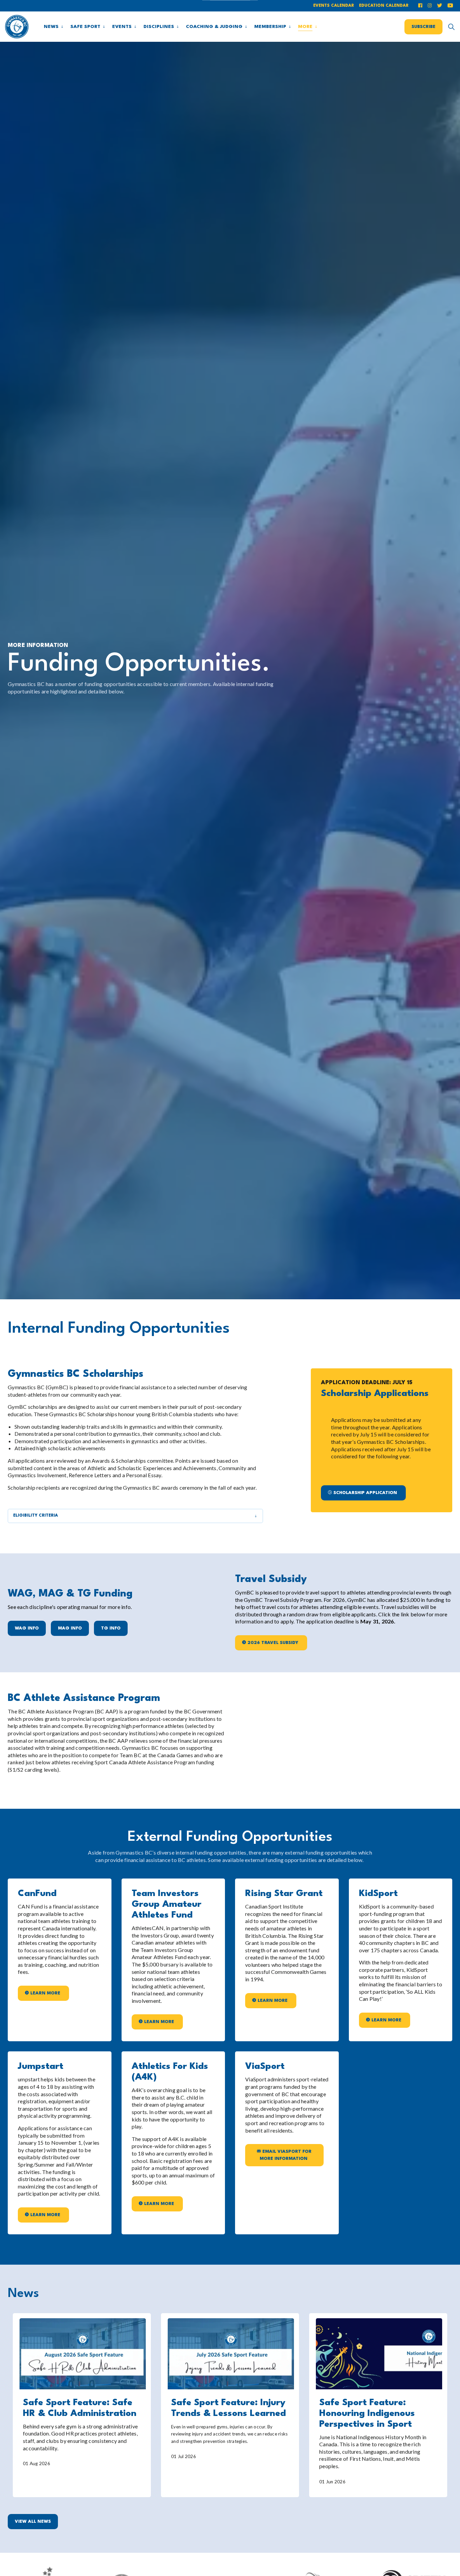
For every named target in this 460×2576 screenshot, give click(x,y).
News (51, 27)
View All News (33, 2522)
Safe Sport (85, 27)
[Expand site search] (451, 27)
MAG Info (70, 1628)
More (305, 27)
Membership (270, 27)
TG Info (111, 1628)
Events (122, 27)
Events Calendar (334, 6)
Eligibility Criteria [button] (36, 1516)
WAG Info (27, 1628)
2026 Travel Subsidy (273, 1643)
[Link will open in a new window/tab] (421, 6)
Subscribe (423, 26)
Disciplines (159, 27)
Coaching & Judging (214, 27)
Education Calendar (384, 6)
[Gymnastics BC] (17, 27)
